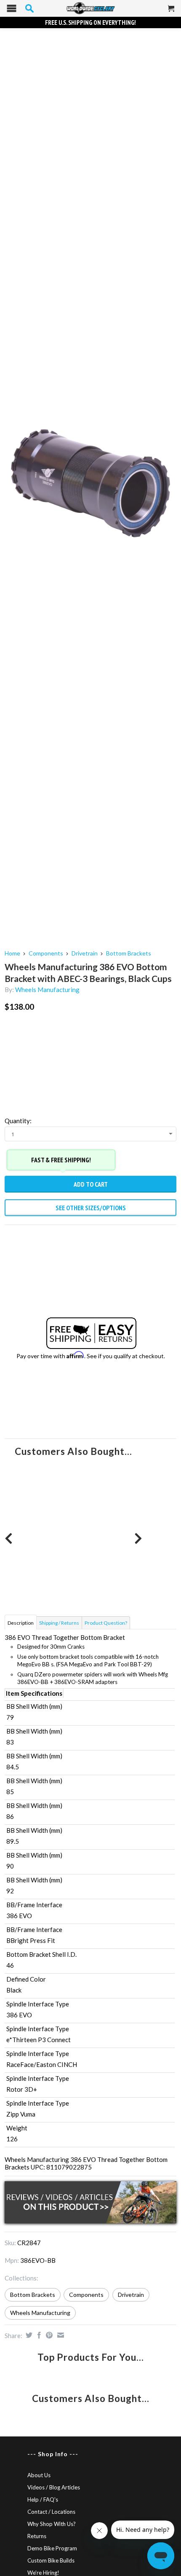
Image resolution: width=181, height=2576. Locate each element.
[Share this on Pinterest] (48, 2335)
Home (12, 953)
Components (46, 953)
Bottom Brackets (129, 953)
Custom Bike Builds (51, 2560)
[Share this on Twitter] (28, 2335)
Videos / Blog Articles (54, 2487)
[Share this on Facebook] (38, 2335)
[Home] (90, 8)
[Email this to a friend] (60, 2335)
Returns (37, 2536)
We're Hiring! (43, 2573)
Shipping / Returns (59, 1623)
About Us (39, 2475)
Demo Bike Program (52, 2548)
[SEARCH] (29, 8)
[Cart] (171, 12)
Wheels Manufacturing (47, 990)
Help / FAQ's (43, 2499)
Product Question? (106, 1623)
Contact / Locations (51, 2512)
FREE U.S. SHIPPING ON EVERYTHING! (90, 22)
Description (21, 1623)
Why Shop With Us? (52, 2524)
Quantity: (18, 1121)
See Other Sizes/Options (91, 1208)
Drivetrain (85, 953)
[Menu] (12, 10)
